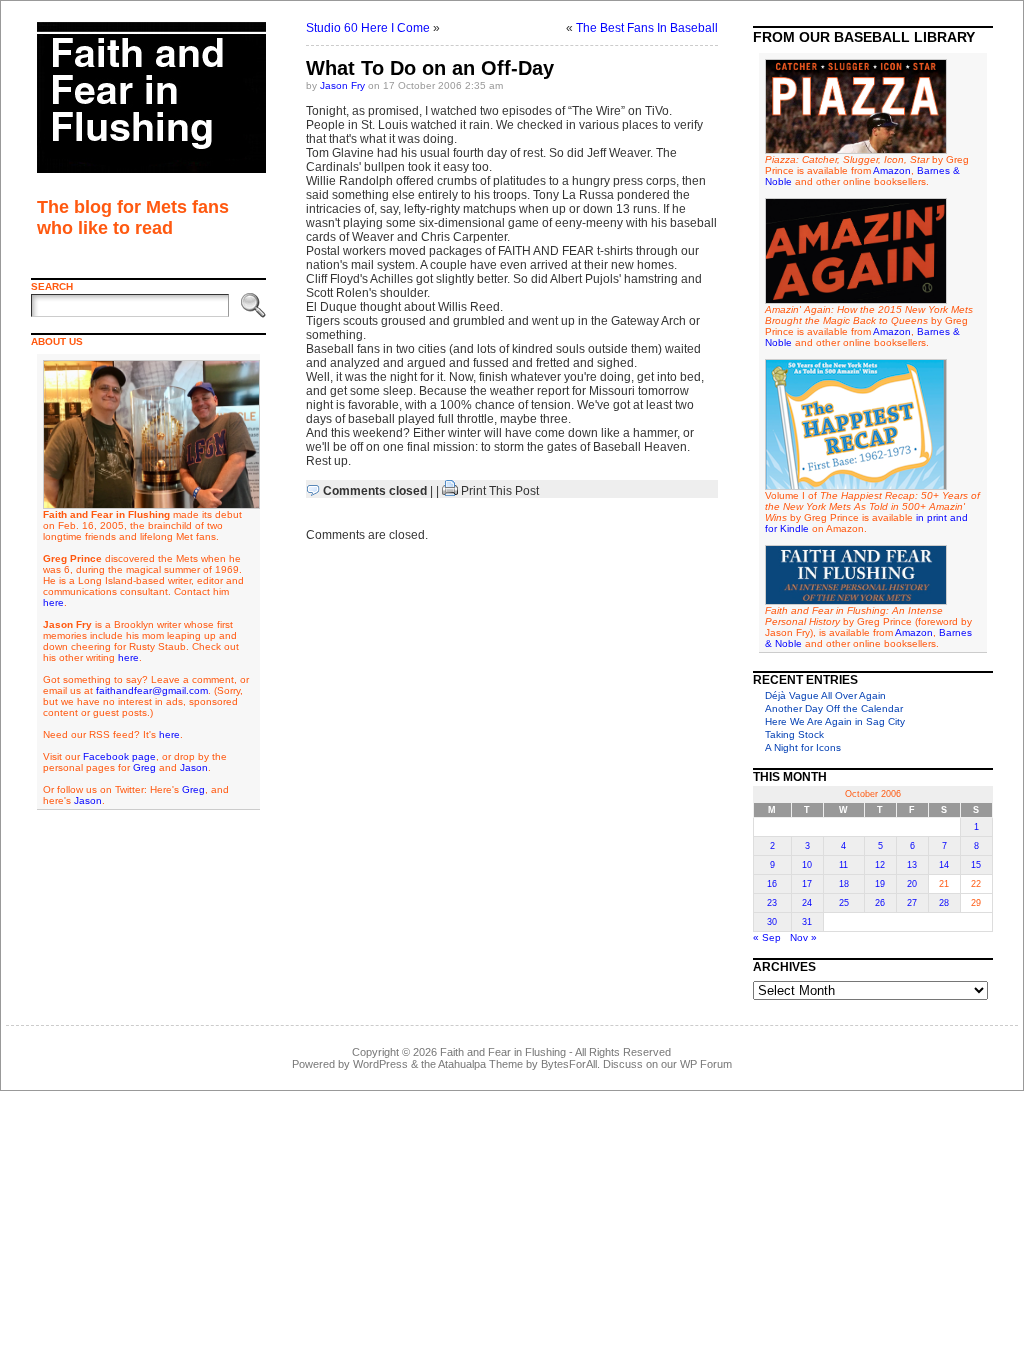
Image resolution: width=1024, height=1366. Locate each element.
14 (944, 865)
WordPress (380, 1064)
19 (880, 884)
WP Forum (706, 1064)
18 (844, 884)
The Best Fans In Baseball (647, 28)
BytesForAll (569, 1064)
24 (807, 903)
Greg (144, 767)
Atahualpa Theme (480, 1064)
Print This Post (500, 491)
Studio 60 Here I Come (368, 28)
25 (844, 903)
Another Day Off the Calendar (834, 708)
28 (944, 903)
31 (807, 922)
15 (976, 865)
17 (807, 884)
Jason (194, 767)
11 (843, 865)
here (53, 602)
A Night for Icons (803, 747)
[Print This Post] (450, 491)
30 (772, 922)
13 (912, 865)
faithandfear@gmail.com (152, 690)
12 (880, 865)
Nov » (803, 937)
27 (912, 903)
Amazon (892, 170)
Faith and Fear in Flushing (503, 1052)
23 (772, 903)
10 (807, 865)
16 (772, 884)
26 (880, 903)
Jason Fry (342, 85)
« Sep (767, 937)
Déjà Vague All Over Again (825, 695)
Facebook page (119, 756)
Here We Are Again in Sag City (835, 721)
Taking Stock (794, 734)
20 (912, 884)
